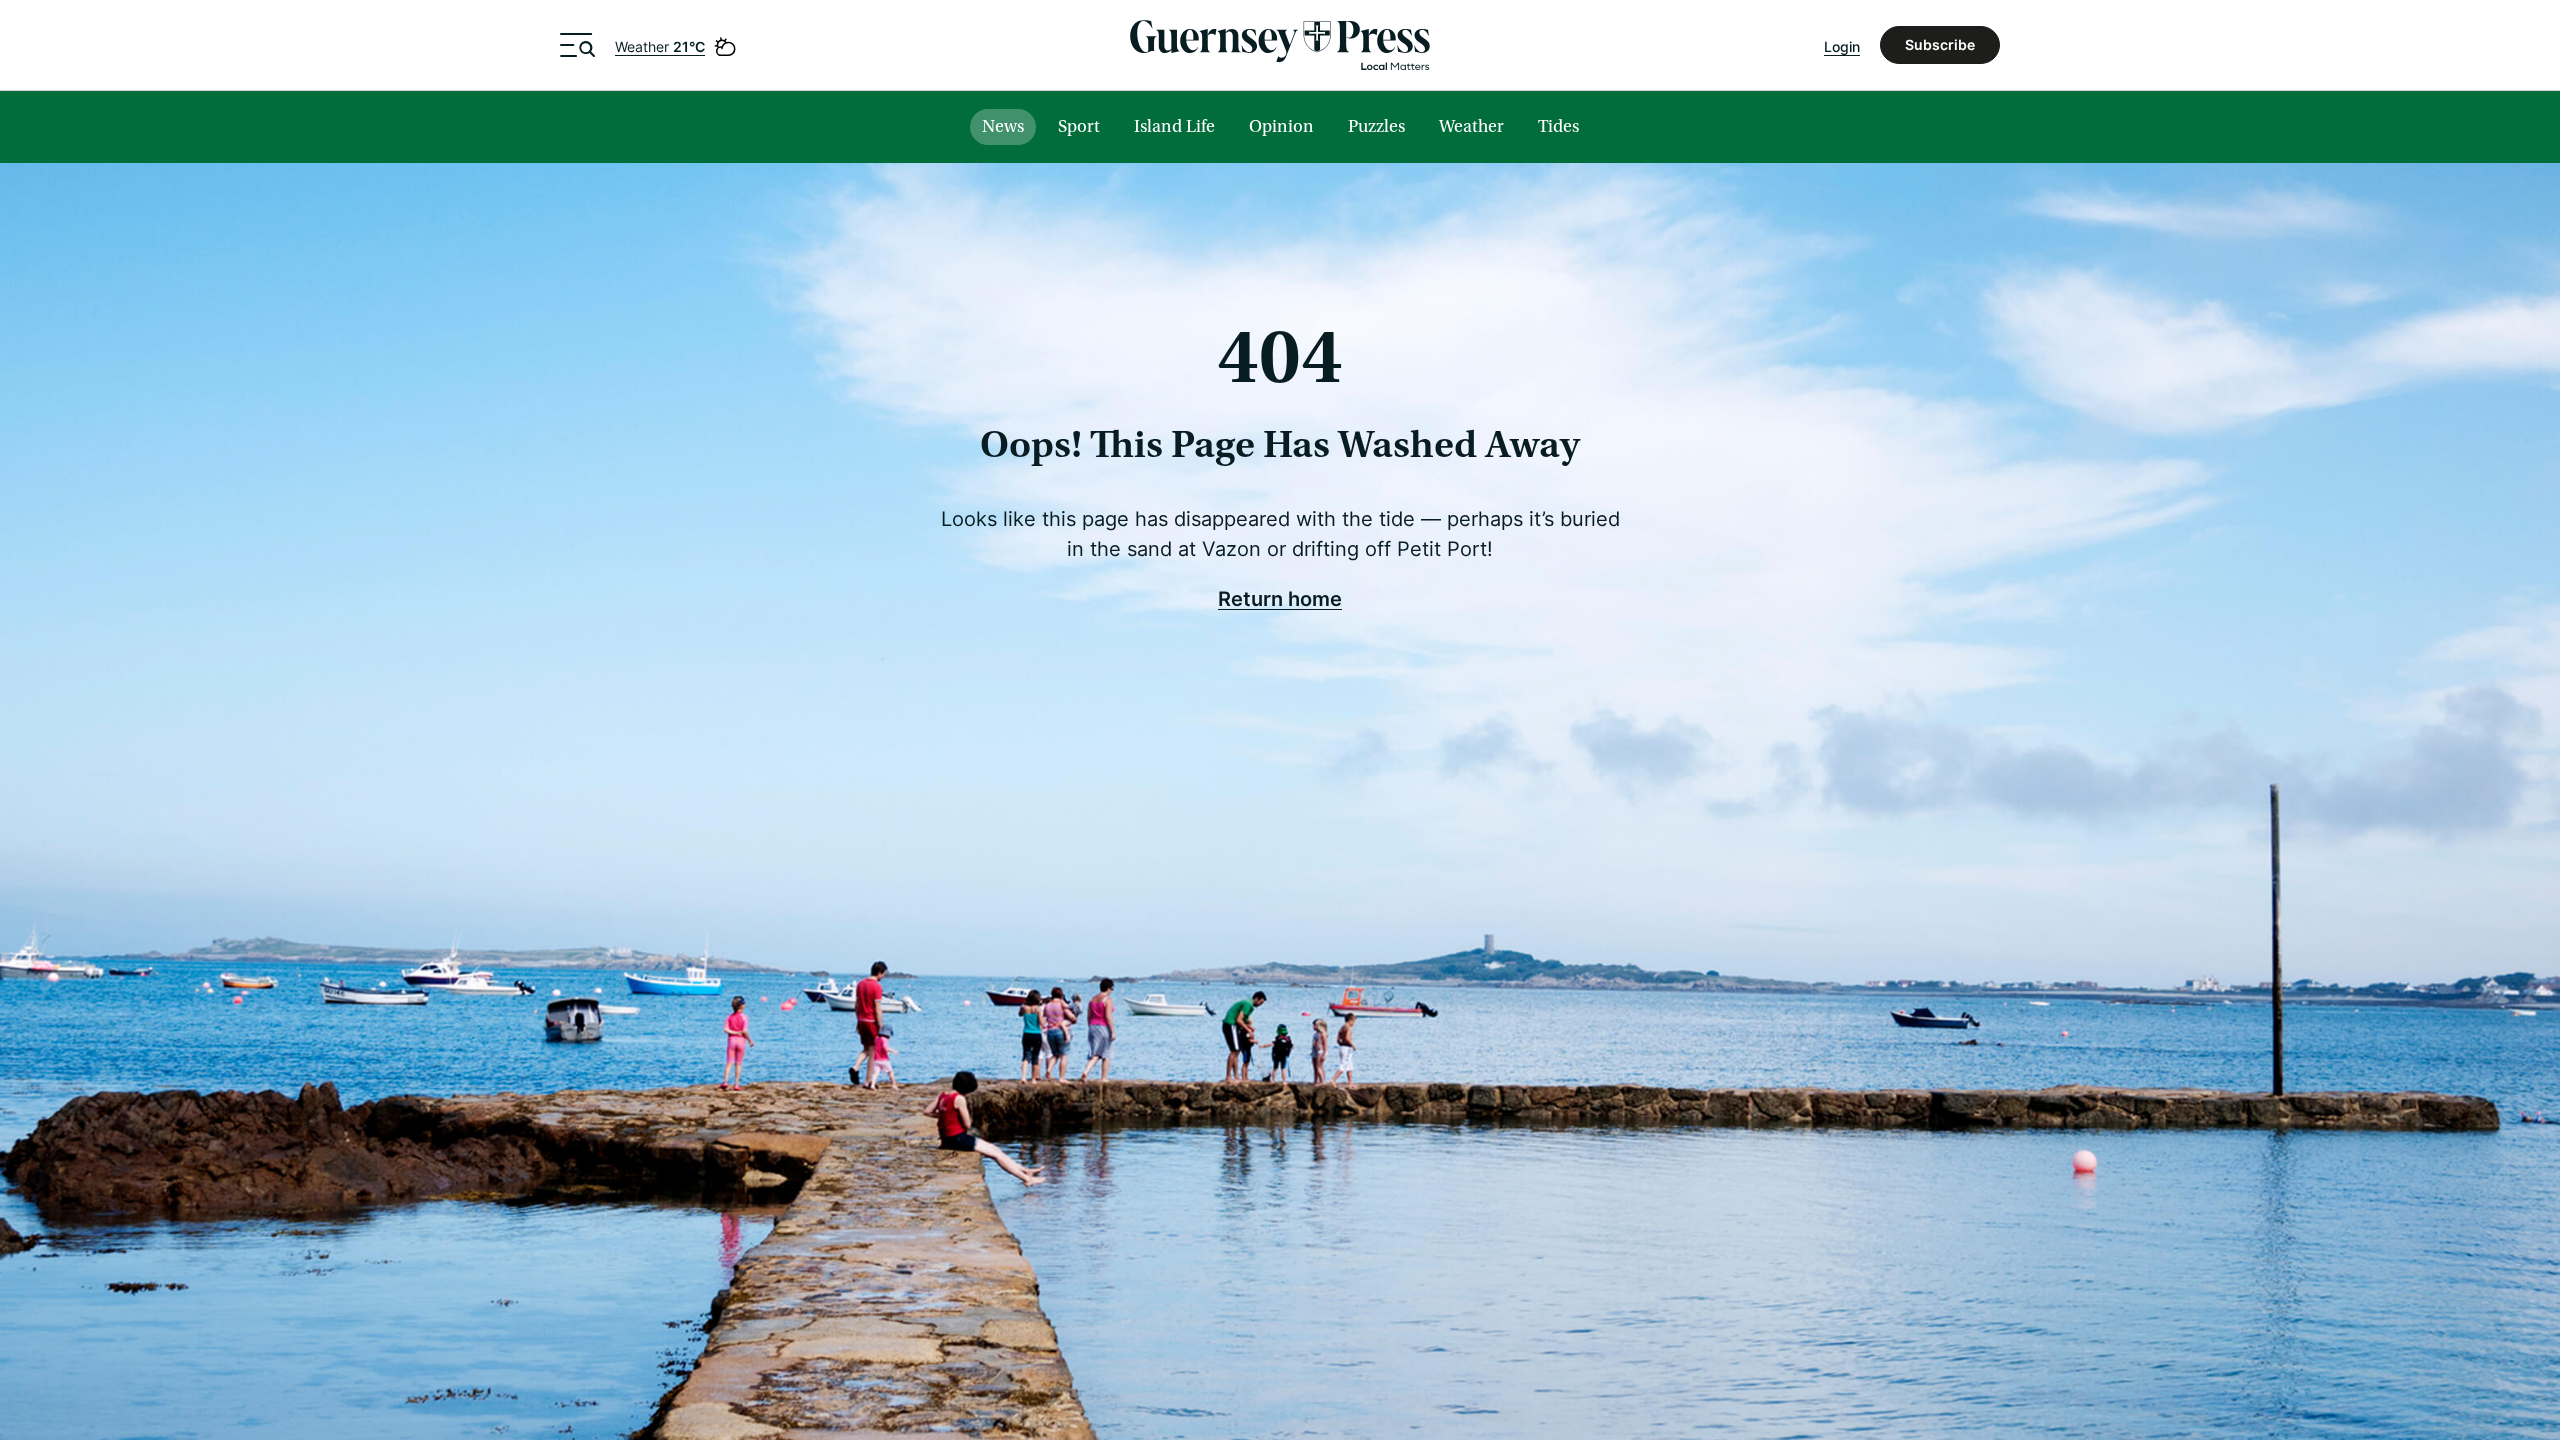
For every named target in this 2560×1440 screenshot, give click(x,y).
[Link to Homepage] (1280, 45)
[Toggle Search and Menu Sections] (577, 45)
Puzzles (1376, 126)
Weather (660, 46)
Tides (1558, 126)
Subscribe (1940, 44)
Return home (1280, 598)
